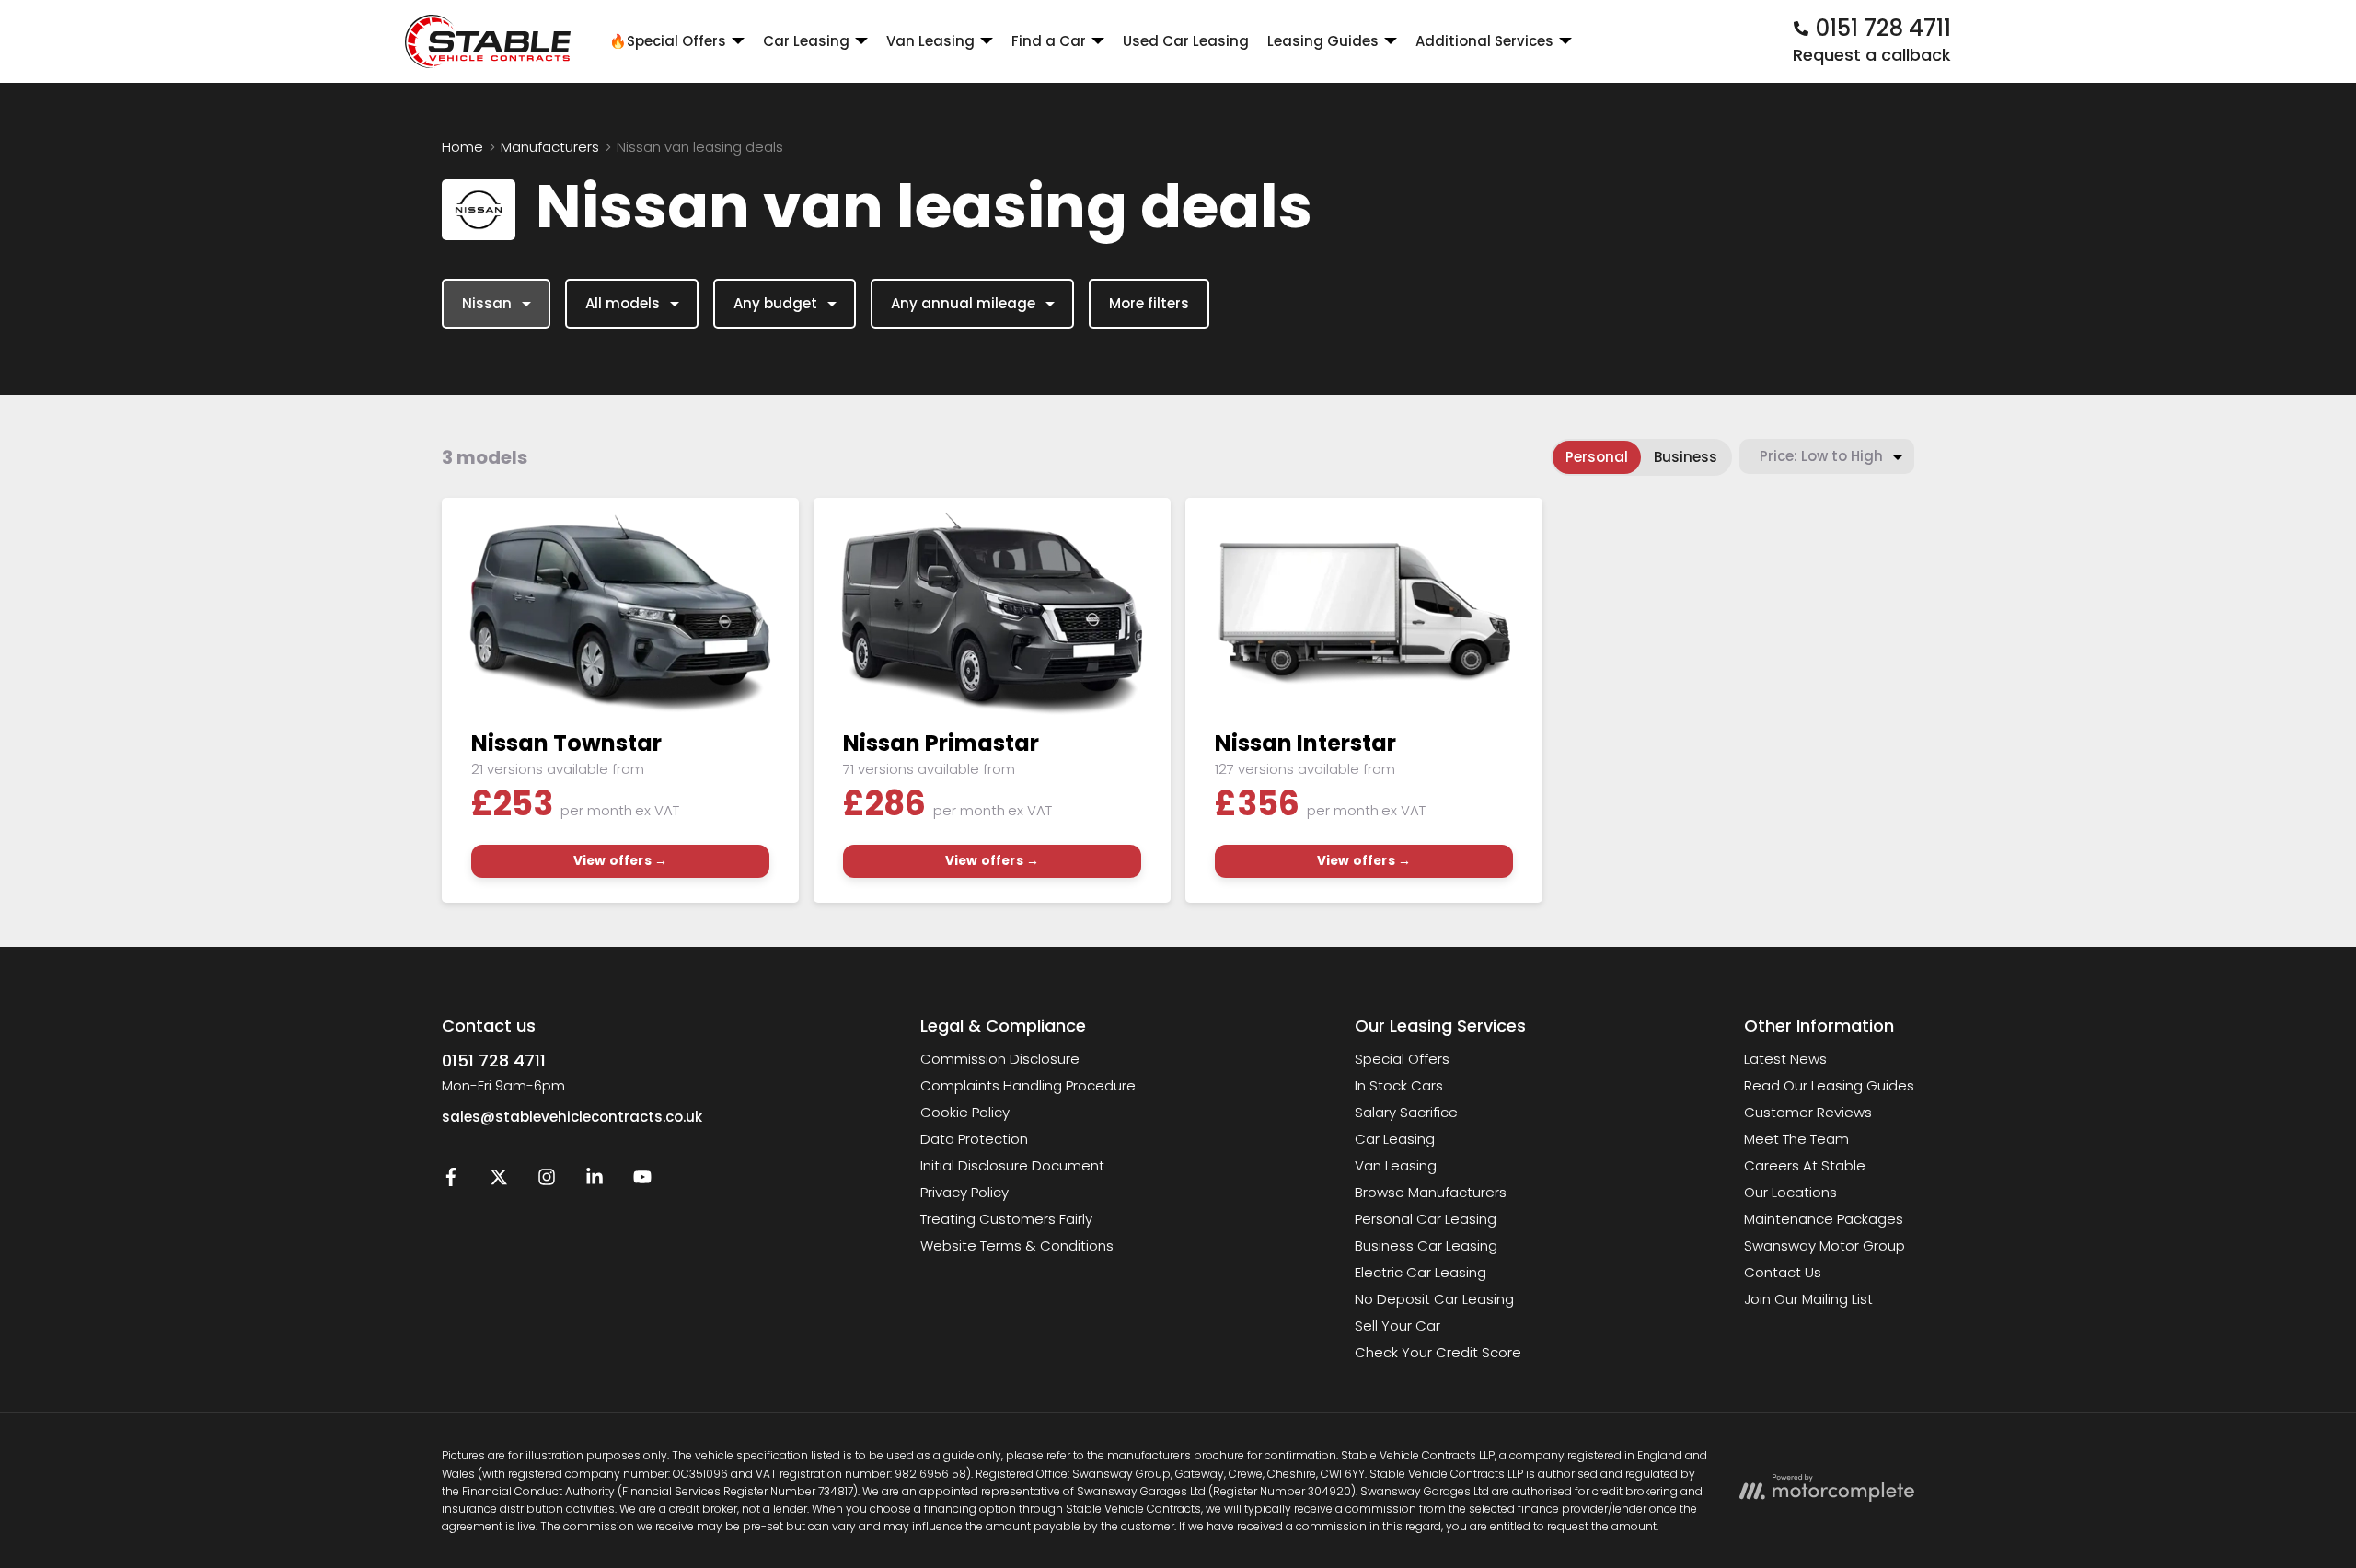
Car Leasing (1395, 1139)
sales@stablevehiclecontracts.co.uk (572, 1117)
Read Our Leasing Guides (1829, 1085)
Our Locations (1790, 1192)
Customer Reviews (1808, 1112)
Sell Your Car (1397, 1326)
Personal (1597, 457)
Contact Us (1783, 1272)
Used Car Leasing (1186, 41)
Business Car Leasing (1426, 1245)
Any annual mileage (963, 303)
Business (1686, 457)
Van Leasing (1396, 1165)
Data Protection (974, 1139)
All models (623, 303)
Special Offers (1402, 1059)
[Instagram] (547, 1181)
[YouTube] (642, 1181)
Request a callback (1872, 55)
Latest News (1785, 1059)
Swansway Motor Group (1825, 1245)
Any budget (775, 303)
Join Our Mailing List (1808, 1299)
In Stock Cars (1399, 1085)
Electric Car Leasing (1421, 1272)
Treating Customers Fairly (1006, 1219)
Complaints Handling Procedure (1028, 1085)
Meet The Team (1796, 1139)
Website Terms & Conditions (1017, 1245)
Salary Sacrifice (1406, 1112)
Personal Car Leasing (1426, 1219)
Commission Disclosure (1000, 1059)
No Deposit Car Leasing (1434, 1299)
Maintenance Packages (1824, 1219)
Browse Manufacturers (1431, 1192)
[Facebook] (451, 1181)
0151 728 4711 (494, 1061)
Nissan (487, 303)
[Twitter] (499, 1181)
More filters (1149, 303)
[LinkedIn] (595, 1181)
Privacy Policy (964, 1192)
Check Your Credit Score (1438, 1352)
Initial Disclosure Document (1012, 1165)
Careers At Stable (1805, 1165)
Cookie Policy (965, 1112)
